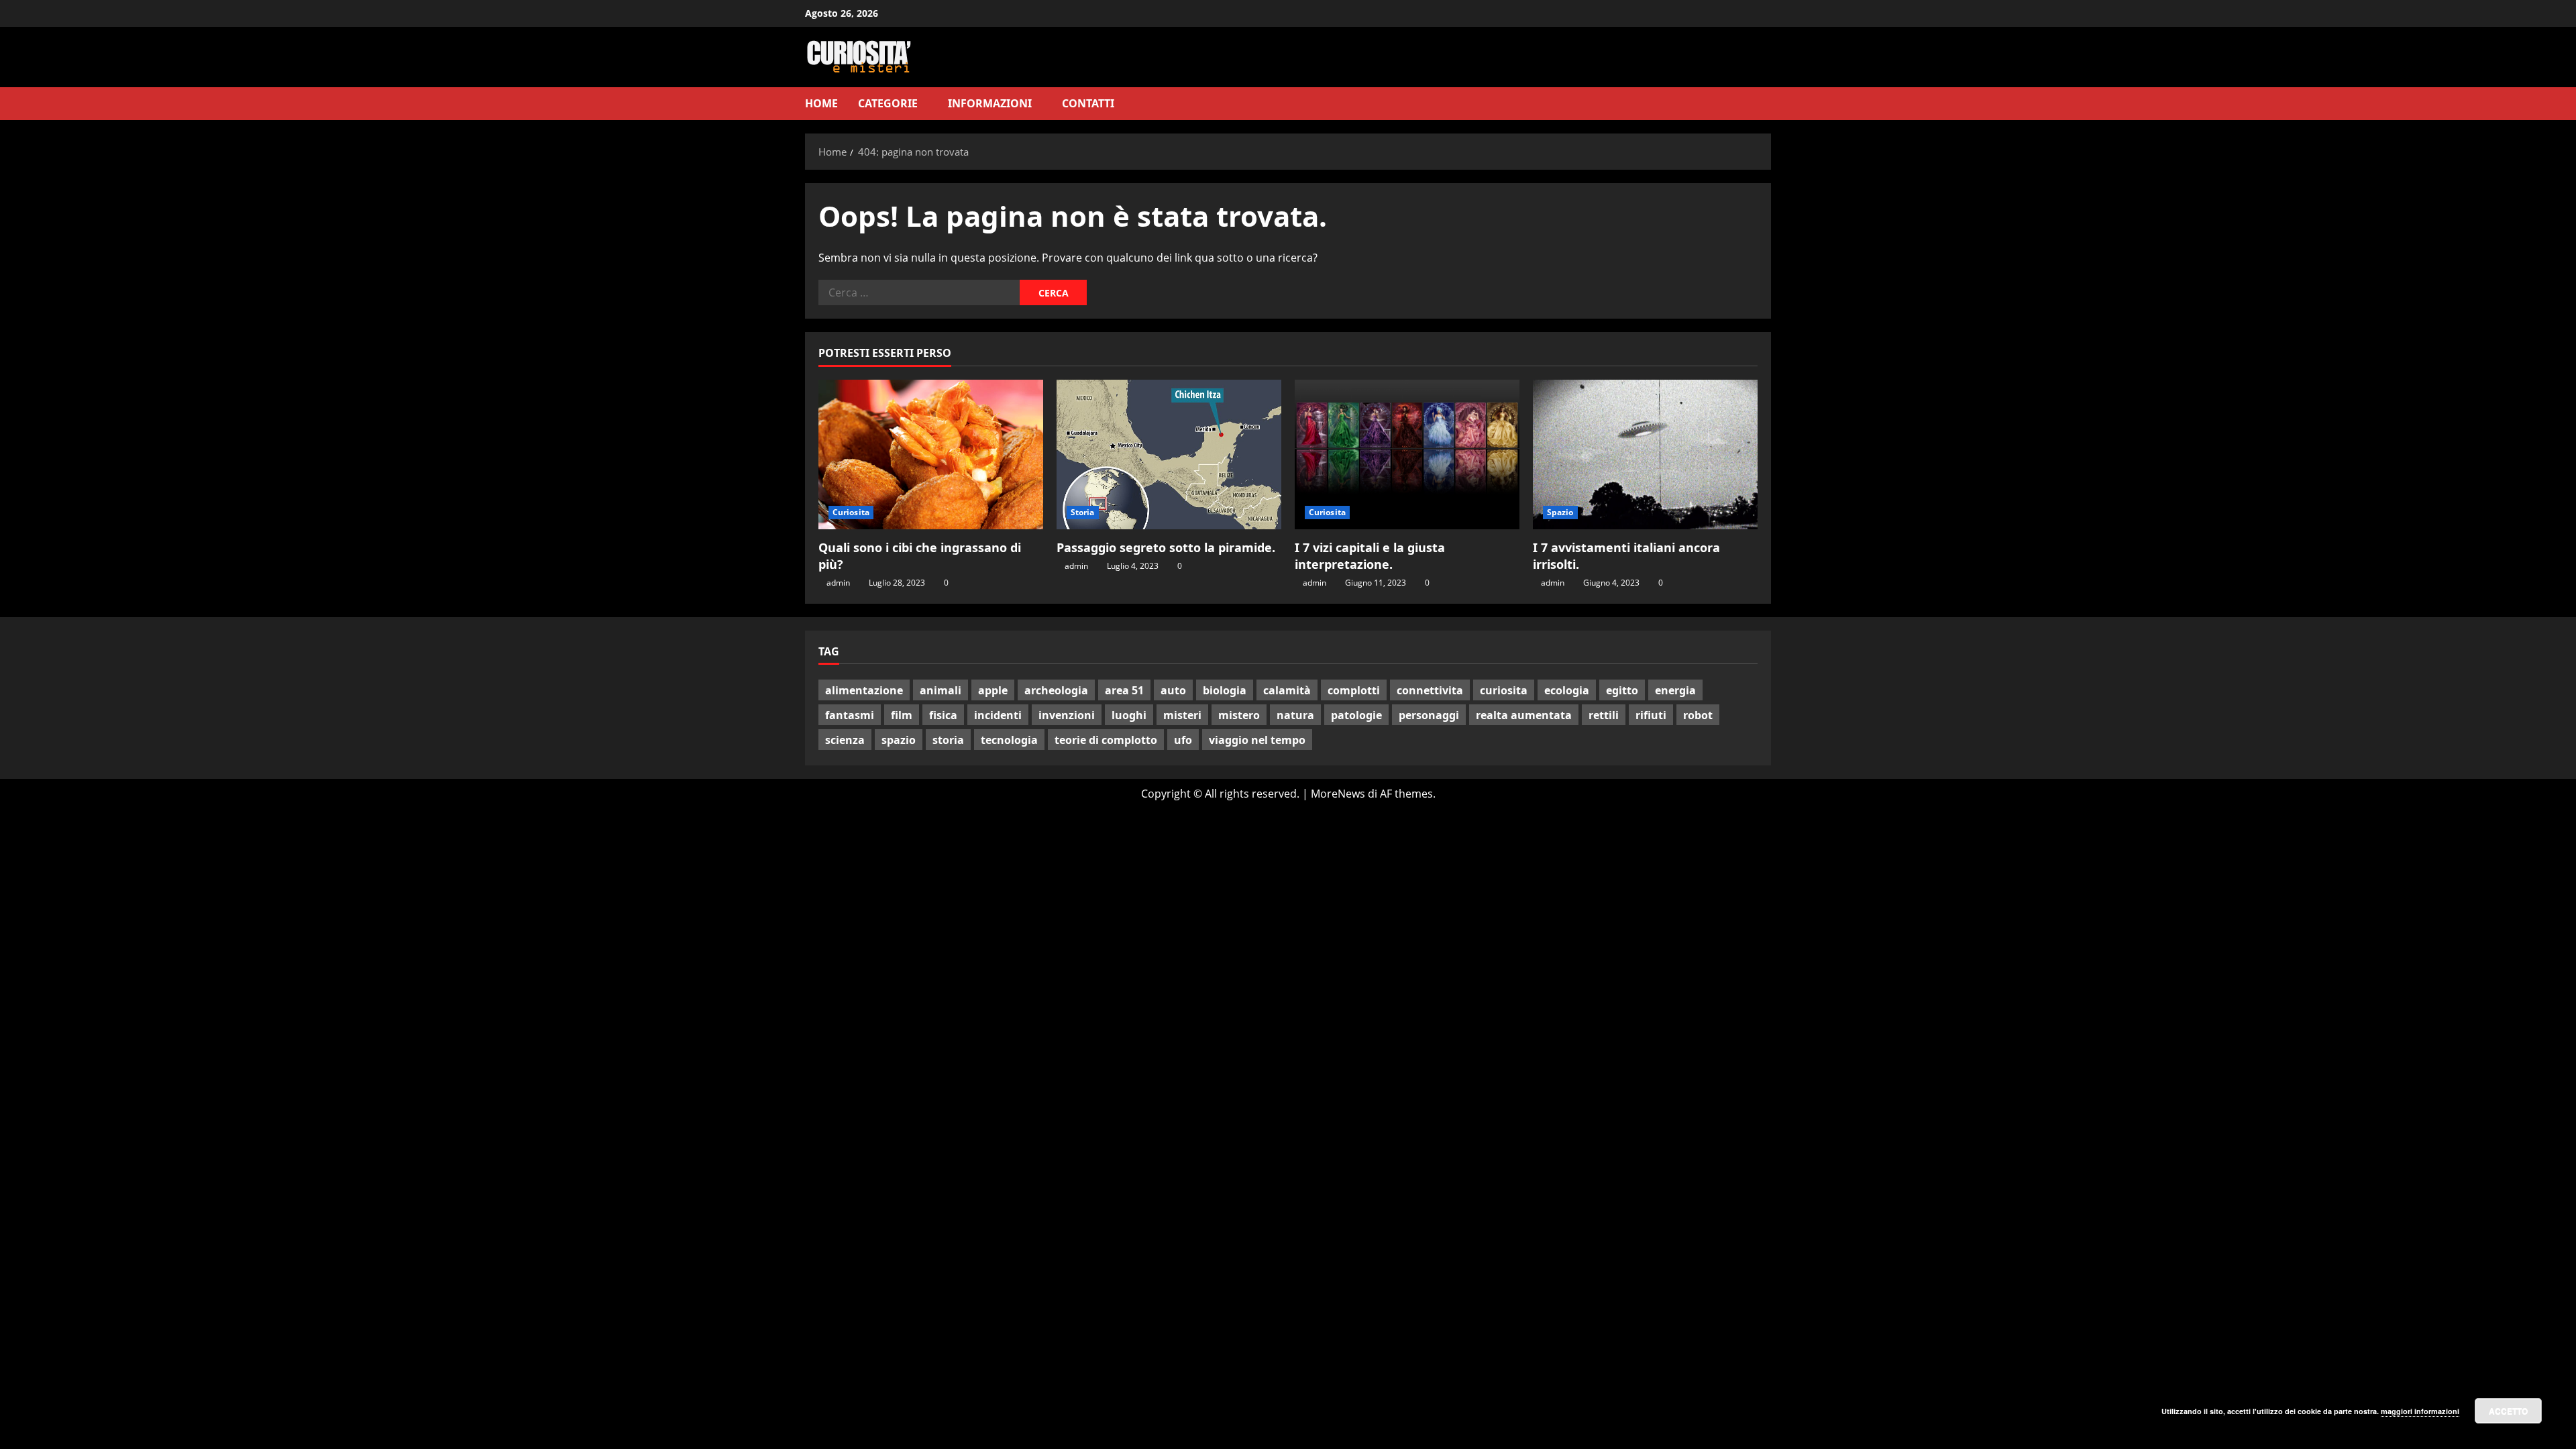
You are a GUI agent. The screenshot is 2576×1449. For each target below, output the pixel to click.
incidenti (998, 715)
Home (821, 103)
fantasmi (850, 715)
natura (1295, 715)
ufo (1183, 740)
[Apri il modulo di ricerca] (1767, 104)
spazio (899, 740)
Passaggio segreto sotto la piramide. (1166, 547)
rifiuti (1651, 715)
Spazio (1560, 512)
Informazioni (990, 103)
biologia (1225, 690)
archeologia (1056, 690)
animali (941, 690)
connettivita (1430, 690)
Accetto (2508, 1411)
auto (1173, 690)
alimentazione (864, 690)
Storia (1083, 512)
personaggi (1429, 715)
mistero (1239, 715)
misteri (1182, 715)
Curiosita (851, 512)
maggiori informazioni (2420, 1411)
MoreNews (1338, 794)
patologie (1356, 715)
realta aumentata (1524, 715)
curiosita (1504, 690)
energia (1675, 690)
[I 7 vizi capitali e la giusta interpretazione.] (1407, 454)
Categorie (888, 103)
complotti (1354, 690)
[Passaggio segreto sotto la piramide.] (1169, 454)
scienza (845, 740)
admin (838, 583)
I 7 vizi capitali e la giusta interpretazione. (1370, 556)
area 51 (1124, 690)
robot (1698, 715)
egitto (1622, 690)
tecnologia (1009, 740)
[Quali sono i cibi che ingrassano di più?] (931, 454)
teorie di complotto (1106, 740)
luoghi (1129, 715)
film (902, 715)
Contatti (1088, 103)
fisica (943, 715)
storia (948, 740)
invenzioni (1067, 715)
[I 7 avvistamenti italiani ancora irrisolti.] (1645, 454)
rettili (1604, 715)
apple (993, 690)
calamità (1287, 690)
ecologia (1567, 690)
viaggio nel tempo (1257, 740)
